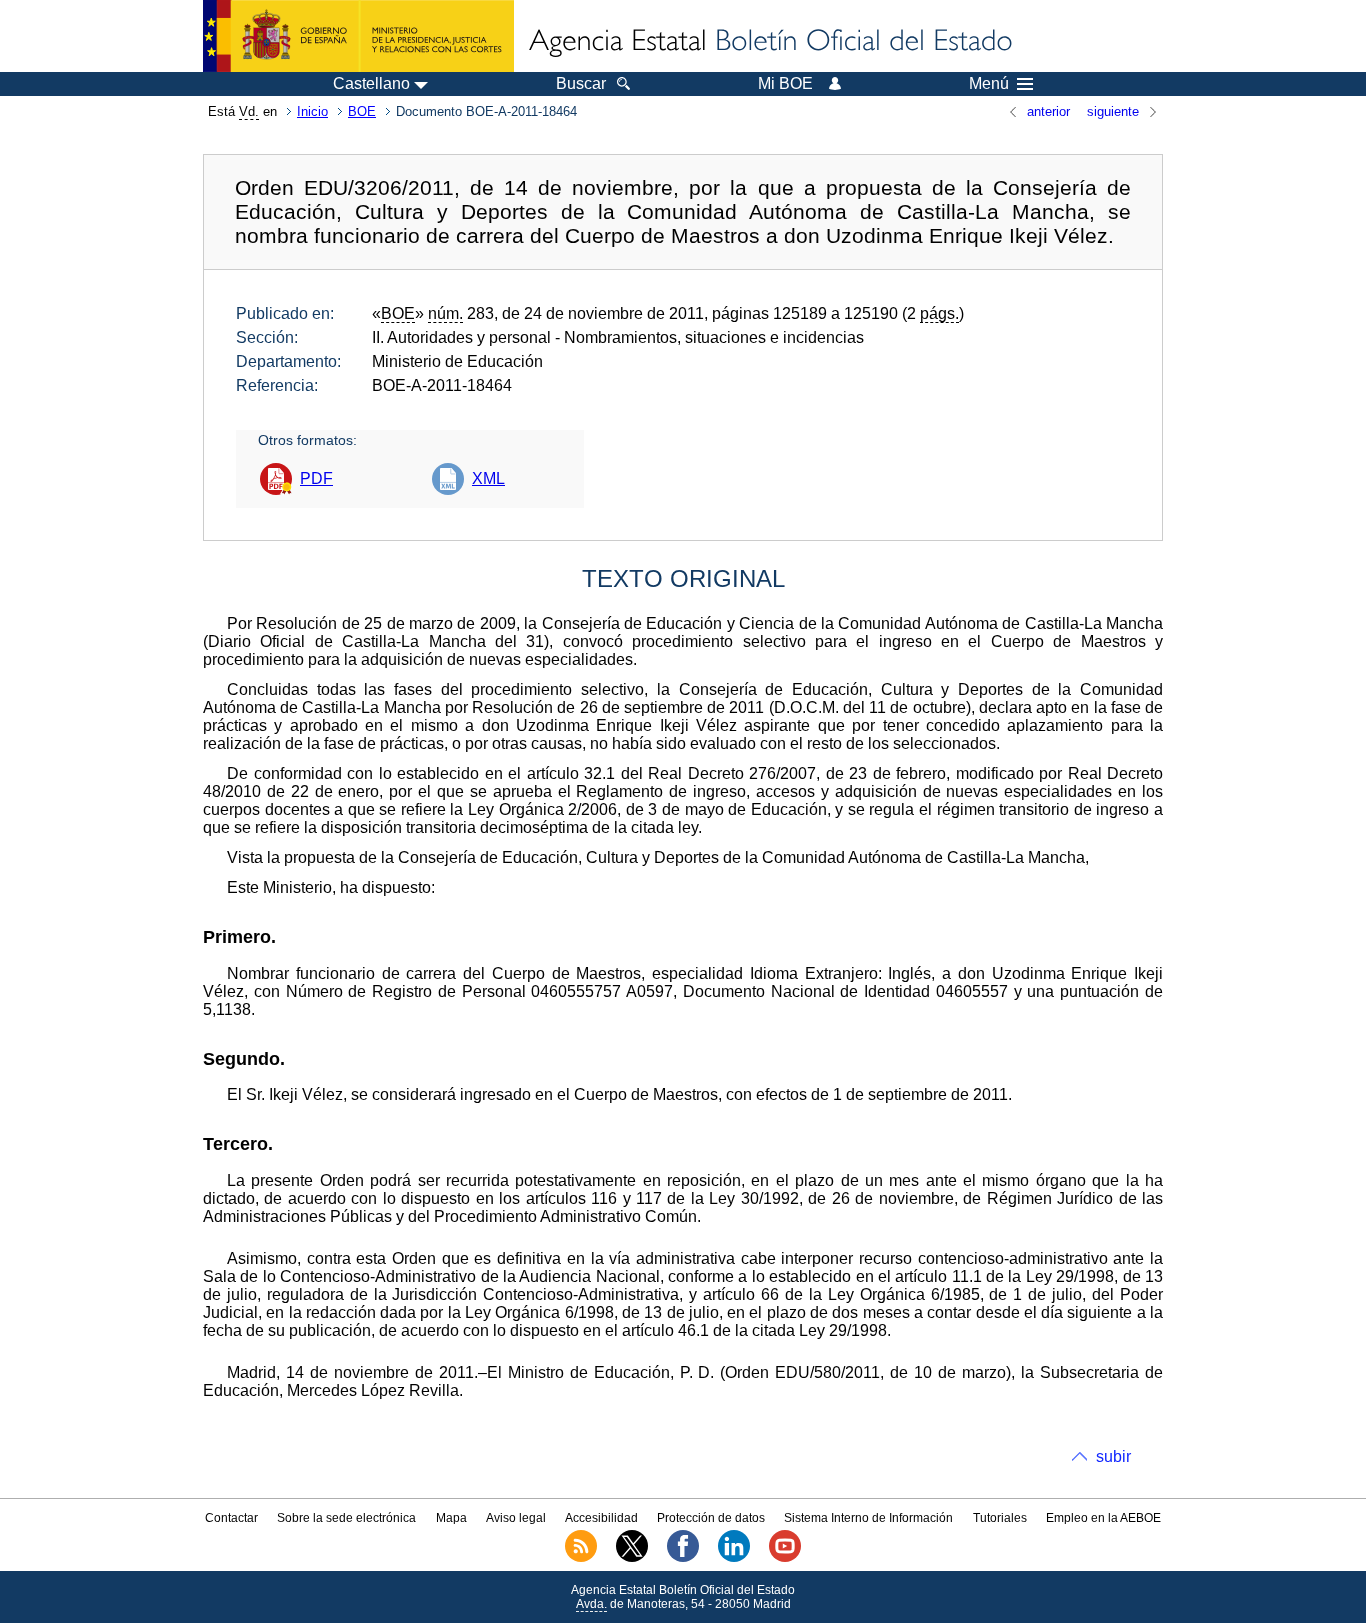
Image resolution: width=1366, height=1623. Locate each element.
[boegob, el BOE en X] (632, 1558)
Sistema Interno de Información (868, 1518)
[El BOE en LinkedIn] (734, 1558)
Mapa (451, 1518)
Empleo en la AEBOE (1103, 1518)
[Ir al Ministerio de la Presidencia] (358, 36)
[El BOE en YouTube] (785, 1558)
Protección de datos (711, 1518)
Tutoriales (1000, 1518)
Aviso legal (516, 1518)
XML (488, 478)
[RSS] (581, 1558)
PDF (316, 478)
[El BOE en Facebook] (683, 1558)
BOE (362, 111)
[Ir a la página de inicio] (769, 42)
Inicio (312, 111)
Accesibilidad (601, 1518)
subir (1113, 1456)
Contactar (231, 1518)
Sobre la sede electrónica (346, 1518)
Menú (989, 84)
